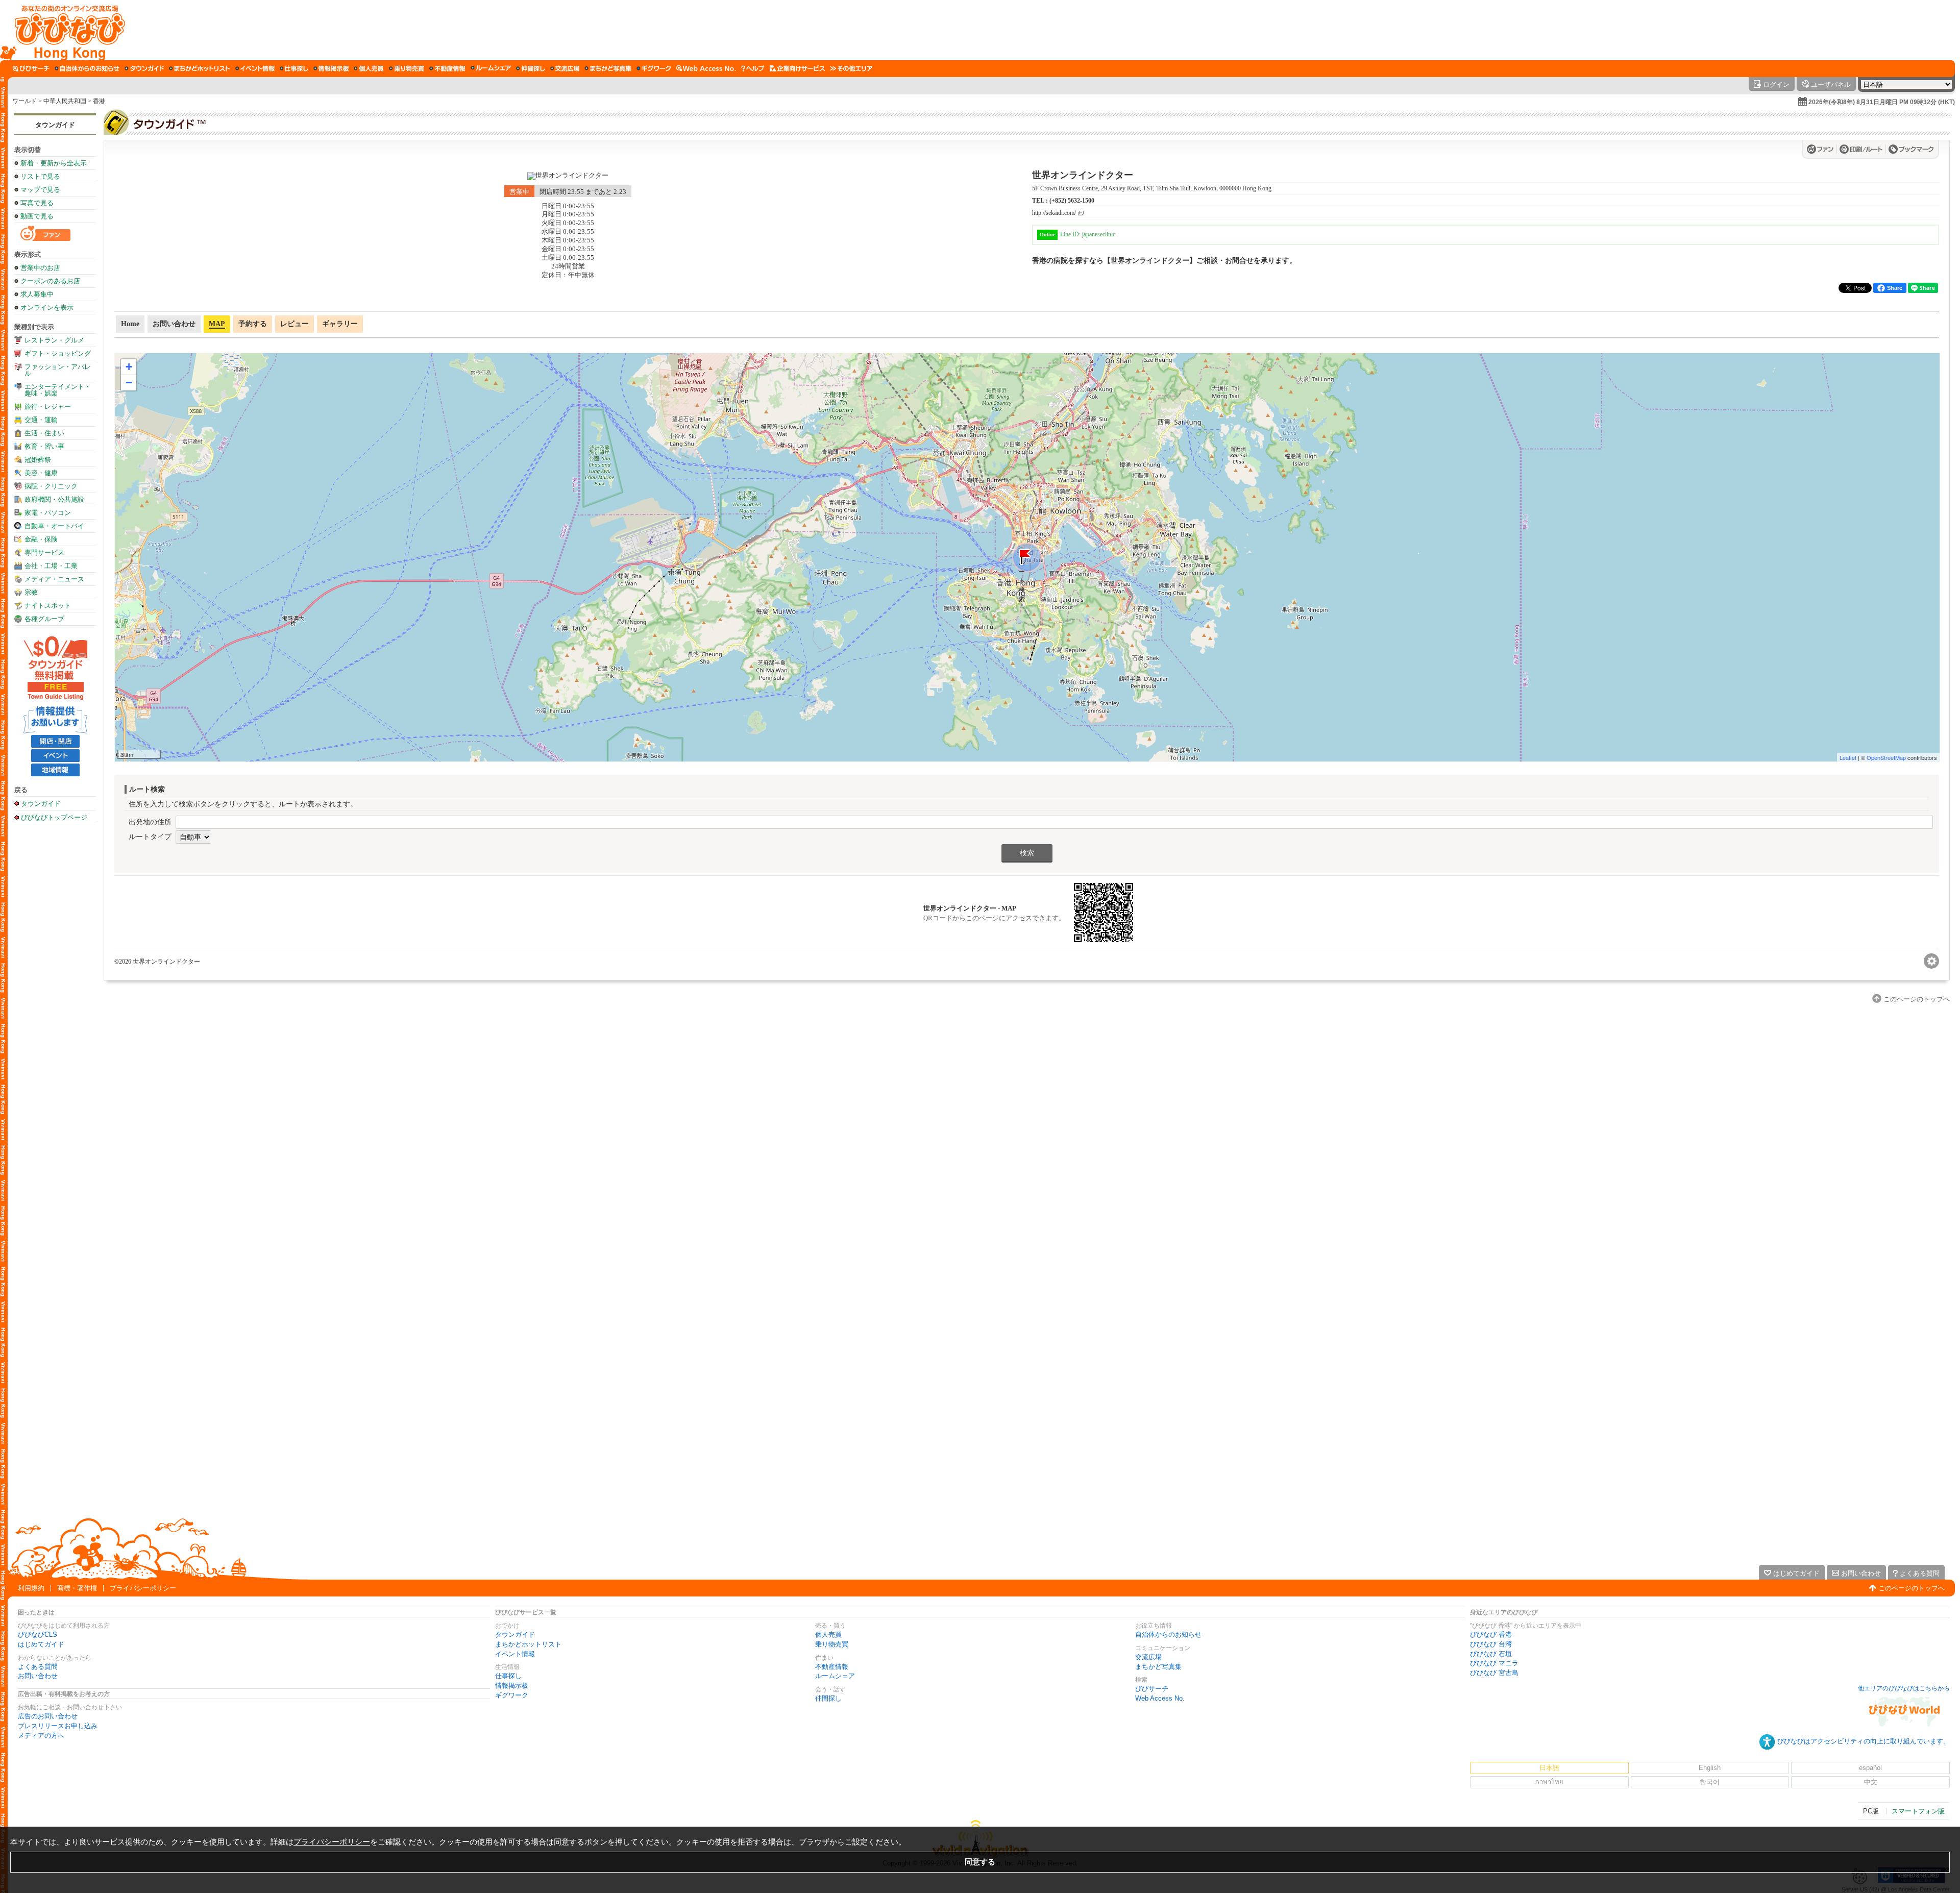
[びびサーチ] (31, 68)
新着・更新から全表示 (54, 163)
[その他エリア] (851, 68)
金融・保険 (41, 539)
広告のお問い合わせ (48, 1716)
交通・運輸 (41, 420)
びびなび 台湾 (1491, 1644)
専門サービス (44, 552)
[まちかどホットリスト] (200, 68)
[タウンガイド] (144, 68)
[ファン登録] (1822, 149)
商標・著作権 (77, 1588)
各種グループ (44, 619)
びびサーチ (1152, 1689)
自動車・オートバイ (54, 526)
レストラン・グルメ (54, 340)
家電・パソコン (48, 513)
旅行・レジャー (48, 407)
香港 (99, 101)
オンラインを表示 (47, 308)
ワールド (24, 101)
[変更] (1931, 961)
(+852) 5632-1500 (1072, 201)
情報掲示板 (512, 1686)
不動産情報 (832, 1667)
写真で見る (37, 203)
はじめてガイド (41, 1644)
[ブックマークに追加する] (1911, 149)
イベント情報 (515, 1654)
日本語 (1549, 1768)
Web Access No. (1160, 1698)
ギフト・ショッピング (58, 353)
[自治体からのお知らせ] (87, 68)
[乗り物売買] (407, 68)
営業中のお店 (40, 268)
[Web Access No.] (706, 68)
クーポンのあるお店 (50, 281)
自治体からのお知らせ (1168, 1634)
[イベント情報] (255, 68)
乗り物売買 (832, 1644)
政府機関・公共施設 (54, 499)
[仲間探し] (531, 68)
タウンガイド (55, 125)
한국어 (1710, 1782)
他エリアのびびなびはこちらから (1904, 1688)
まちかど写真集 (1158, 1667)
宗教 (31, 592)
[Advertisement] (55, 990)
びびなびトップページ (54, 817)
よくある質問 (38, 1667)
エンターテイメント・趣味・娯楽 (58, 390)
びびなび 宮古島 (1494, 1673)
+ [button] (129, 367)
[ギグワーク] (654, 68)
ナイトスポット (48, 606)
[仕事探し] (294, 68)
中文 (1871, 1782)
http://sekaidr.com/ (1054, 213)
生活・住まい (44, 433)
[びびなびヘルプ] (753, 68)
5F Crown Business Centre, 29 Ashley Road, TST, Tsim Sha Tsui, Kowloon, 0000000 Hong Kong (1152, 188)
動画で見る (37, 216)
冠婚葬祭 (38, 460)
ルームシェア (835, 1676)
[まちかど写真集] (608, 68)
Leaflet (1848, 757)
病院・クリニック (51, 486)
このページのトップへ (1912, 1588)
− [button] (129, 383)
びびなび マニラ (1494, 1663)
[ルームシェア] (491, 68)
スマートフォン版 (1918, 1811)
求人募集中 (37, 294)
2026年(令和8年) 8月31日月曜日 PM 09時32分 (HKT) (1882, 102)
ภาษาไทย (1549, 1782)
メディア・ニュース (54, 579)
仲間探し (828, 1698)
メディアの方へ (41, 1736)
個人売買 (828, 1634)
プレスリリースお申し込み (58, 1726)
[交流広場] (565, 68)
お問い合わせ (38, 1676)
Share (1895, 288)
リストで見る (40, 176)
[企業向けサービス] (797, 68)
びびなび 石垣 (1491, 1654)
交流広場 (1148, 1657)
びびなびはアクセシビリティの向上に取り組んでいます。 (1864, 1741)
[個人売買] (369, 68)
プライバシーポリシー (143, 1588)
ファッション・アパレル (58, 370)
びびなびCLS (38, 1634)
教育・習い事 (44, 446)
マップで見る (40, 190)
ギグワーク (512, 1695)
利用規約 (31, 1588)
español (1870, 1768)
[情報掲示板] (331, 68)
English (1710, 1768)
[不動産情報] (447, 68)
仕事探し (508, 1676)
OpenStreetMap (1886, 757)
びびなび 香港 (1491, 1634)
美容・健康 (41, 473)
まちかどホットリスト (528, 1644)
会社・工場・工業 (51, 566)
